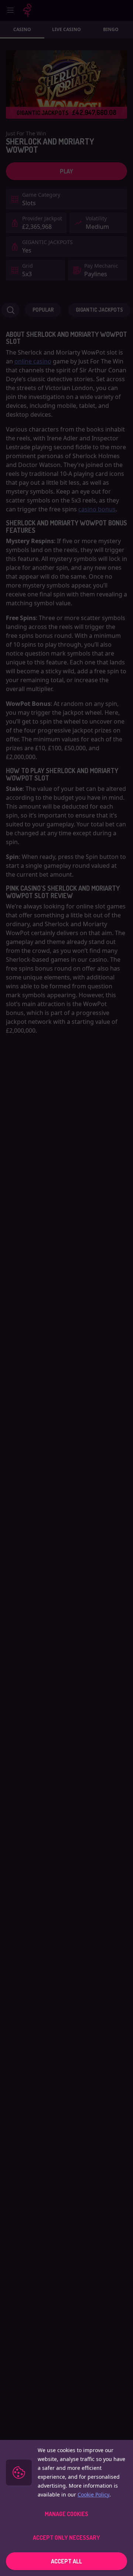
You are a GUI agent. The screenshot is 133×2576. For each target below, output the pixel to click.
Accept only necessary (66, 2538)
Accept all (66, 2561)
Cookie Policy (93, 2494)
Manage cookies (66, 2514)
